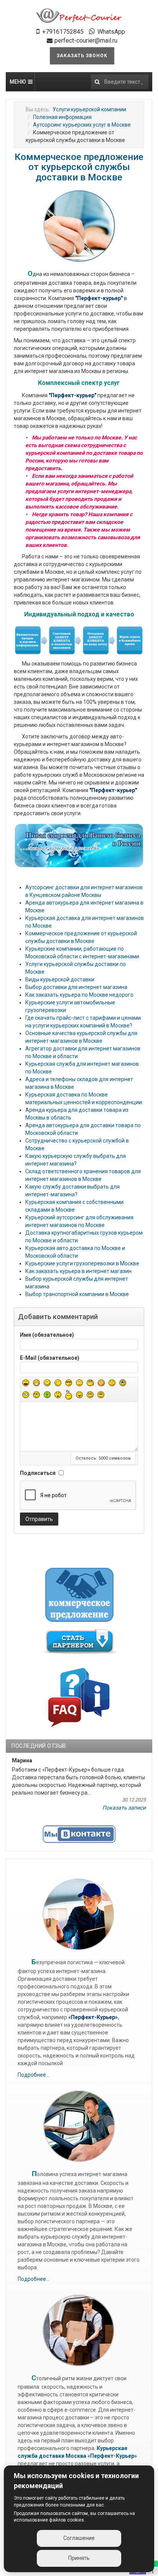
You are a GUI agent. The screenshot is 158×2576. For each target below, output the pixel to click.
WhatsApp (111, 32)
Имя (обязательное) (47, 1335)
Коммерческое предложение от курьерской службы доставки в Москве (79, 167)
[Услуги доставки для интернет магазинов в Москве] (79, 16)
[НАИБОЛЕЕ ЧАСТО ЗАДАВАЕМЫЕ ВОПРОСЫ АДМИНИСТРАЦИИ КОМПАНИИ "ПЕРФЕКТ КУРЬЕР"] (79, 1696)
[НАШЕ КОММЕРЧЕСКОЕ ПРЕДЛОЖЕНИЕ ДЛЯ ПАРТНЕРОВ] (80, 1594)
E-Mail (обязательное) (50, 1358)
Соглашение (79, 2538)
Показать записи (124, 1808)
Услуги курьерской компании (89, 109)
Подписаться (38, 1473)
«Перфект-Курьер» (112, 2456)
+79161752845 (63, 32)
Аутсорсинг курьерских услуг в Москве (82, 125)
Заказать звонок (82, 56)
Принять (79, 2558)
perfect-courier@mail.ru (86, 40)
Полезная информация (62, 117)
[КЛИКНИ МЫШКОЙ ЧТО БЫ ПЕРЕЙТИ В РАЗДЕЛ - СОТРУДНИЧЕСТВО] (80, 1641)
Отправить (39, 1519)
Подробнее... (34, 2075)
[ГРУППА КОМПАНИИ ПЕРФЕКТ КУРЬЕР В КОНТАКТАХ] (79, 1834)
